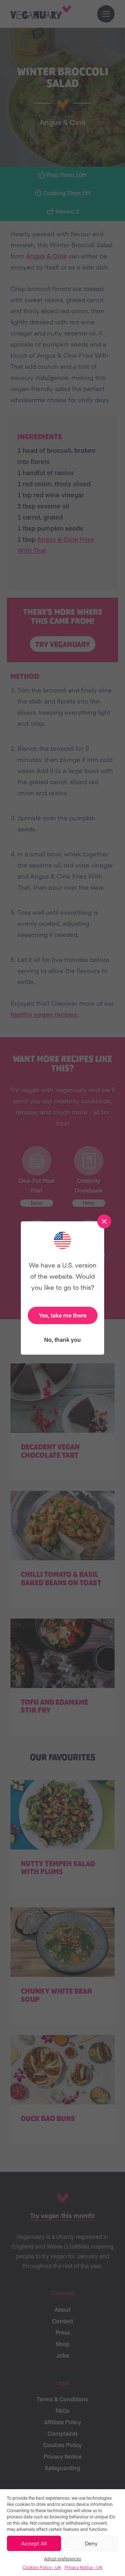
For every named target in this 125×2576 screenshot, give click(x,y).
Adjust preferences (63, 2559)
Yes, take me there (63, 1315)
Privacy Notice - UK (84, 2567)
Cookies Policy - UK (42, 2567)
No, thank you (62, 1339)
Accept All (34, 2543)
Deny (91, 2543)
